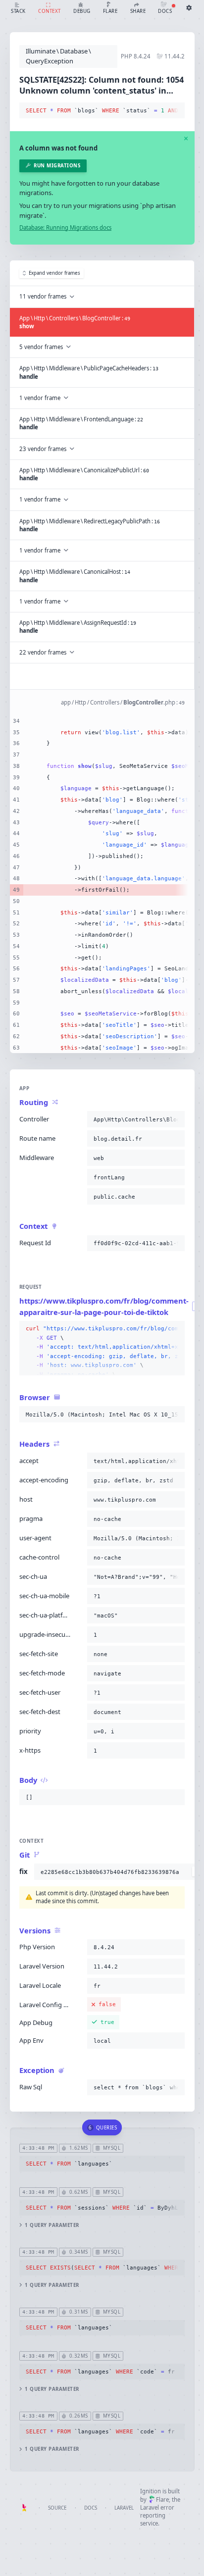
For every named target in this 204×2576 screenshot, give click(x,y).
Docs (91, 2508)
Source (57, 2508)
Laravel (124, 2508)
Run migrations (57, 166)
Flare (162, 2500)
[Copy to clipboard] (175, 111)
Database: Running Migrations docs (65, 227)
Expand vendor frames (54, 273)
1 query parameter (52, 2225)
